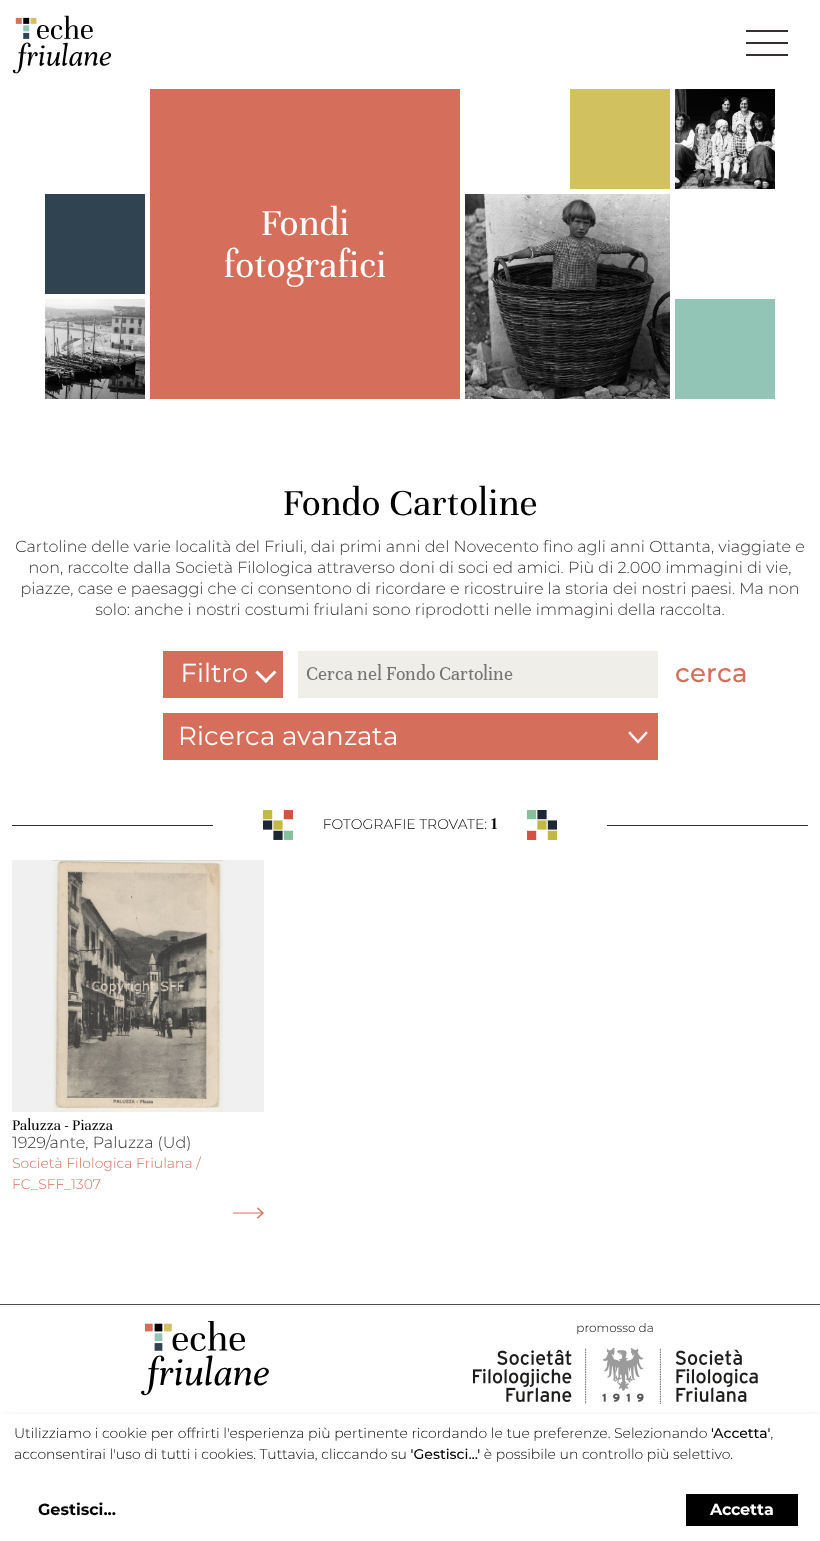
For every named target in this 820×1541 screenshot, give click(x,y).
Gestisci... (77, 1510)
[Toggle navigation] (767, 43)
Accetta (742, 1509)
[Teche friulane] (62, 44)
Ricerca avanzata (288, 736)
